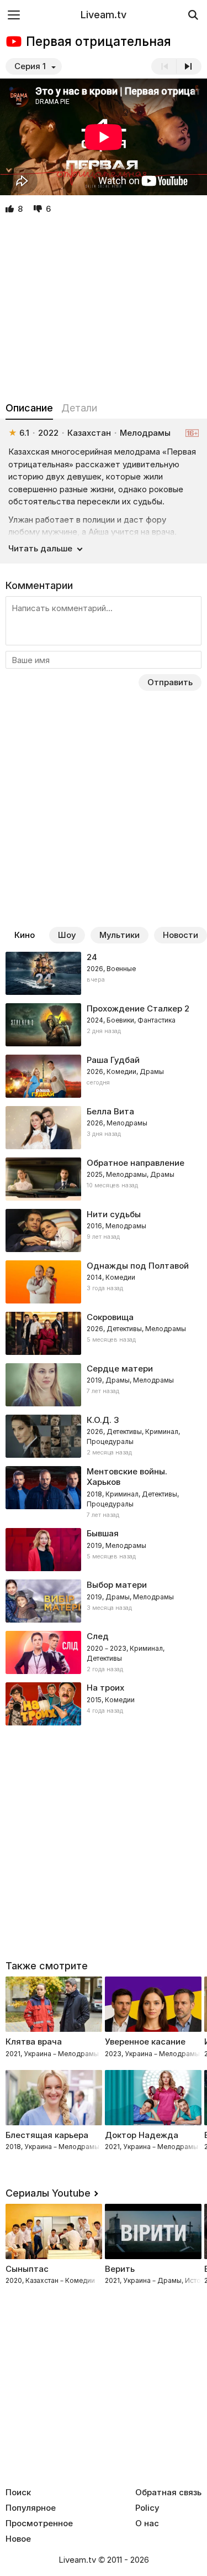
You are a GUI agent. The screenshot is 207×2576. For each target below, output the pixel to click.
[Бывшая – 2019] (104, 1550)
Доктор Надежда (142, 2135)
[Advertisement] (104, 309)
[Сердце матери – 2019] (104, 1385)
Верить (120, 2269)
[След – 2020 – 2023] (104, 1652)
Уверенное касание (145, 2041)
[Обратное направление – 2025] (104, 1179)
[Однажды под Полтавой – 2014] (104, 1282)
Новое (18, 2539)
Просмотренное (39, 2523)
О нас (147, 2523)
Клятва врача (34, 2041)
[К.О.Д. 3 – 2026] (104, 1436)
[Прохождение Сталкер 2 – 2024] (104, 1025)
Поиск (18, 2492)
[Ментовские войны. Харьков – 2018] (104, 1493)
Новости (181, 935)
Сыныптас (27, 2269)
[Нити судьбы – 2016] (104, 1230)
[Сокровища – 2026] (104, 1333)
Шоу (67, 935)
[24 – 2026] (104, 973)
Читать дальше (40, 548)
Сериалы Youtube (48, 2193)
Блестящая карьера (47, 2135)
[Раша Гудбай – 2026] (104, 1076)
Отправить (170, 682)
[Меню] (14, 15)
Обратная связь (168, 2492)
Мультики (120, 935)
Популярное (31, 2508)
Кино (25, 935)
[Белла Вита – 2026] (104, 1128)
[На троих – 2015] (104, 1704)
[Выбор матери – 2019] (104, 1601)
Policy (147, 2508)
